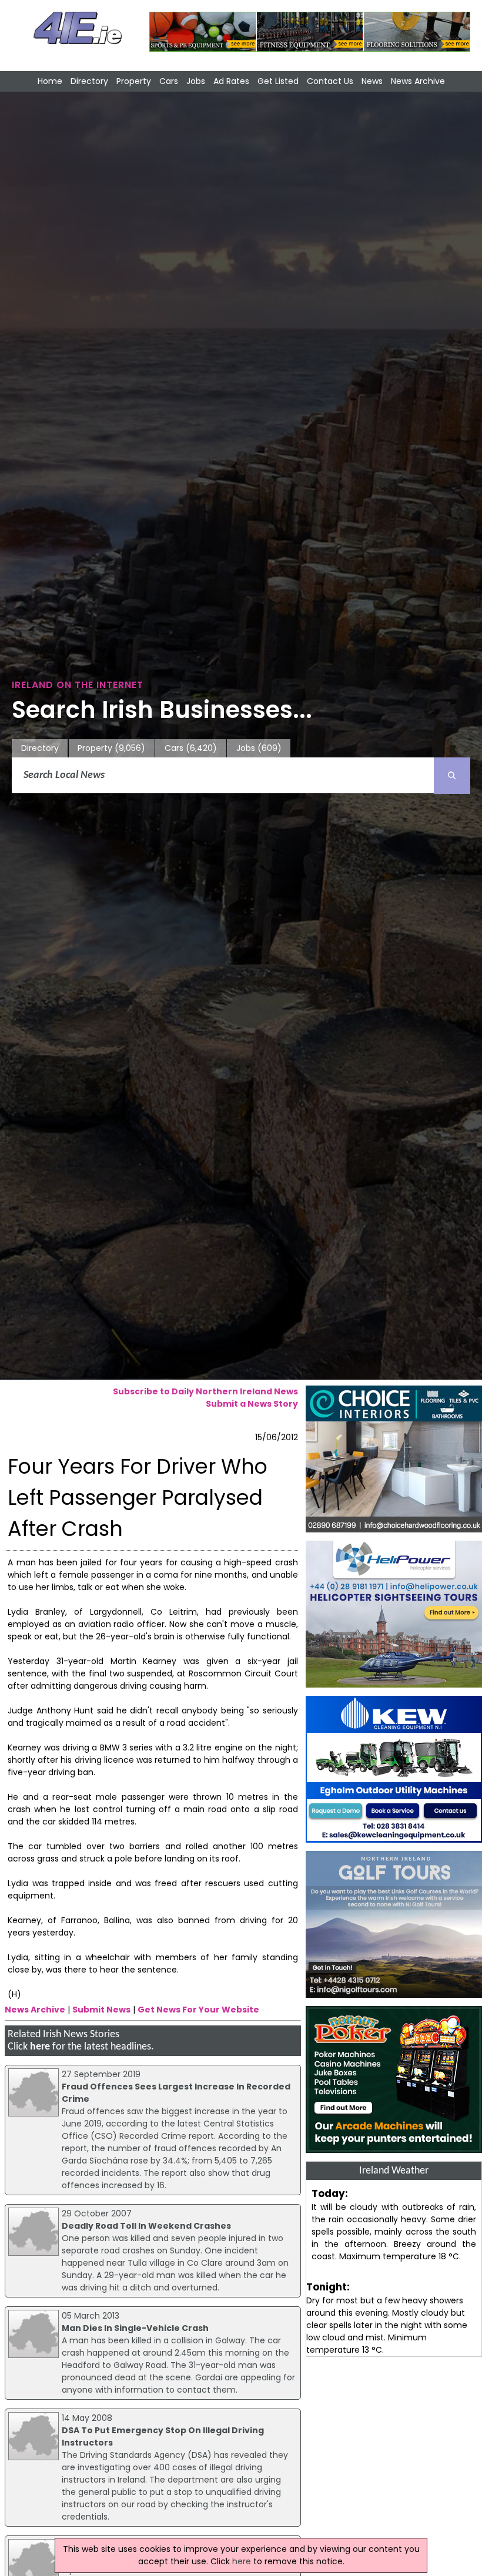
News (372, 81)
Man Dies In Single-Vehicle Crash (135, 2328)
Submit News (101, 2010)
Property (134, 81)
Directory (89, 81)
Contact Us (330, 81)
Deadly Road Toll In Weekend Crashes (146, 2226)
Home (50, 81)
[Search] (452, 776)
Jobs (196, 81)
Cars (169, 81)
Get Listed (278, 81)
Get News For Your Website (198, 2010)
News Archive (418, 81)
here (40, 2047)
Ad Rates (231, 81)
